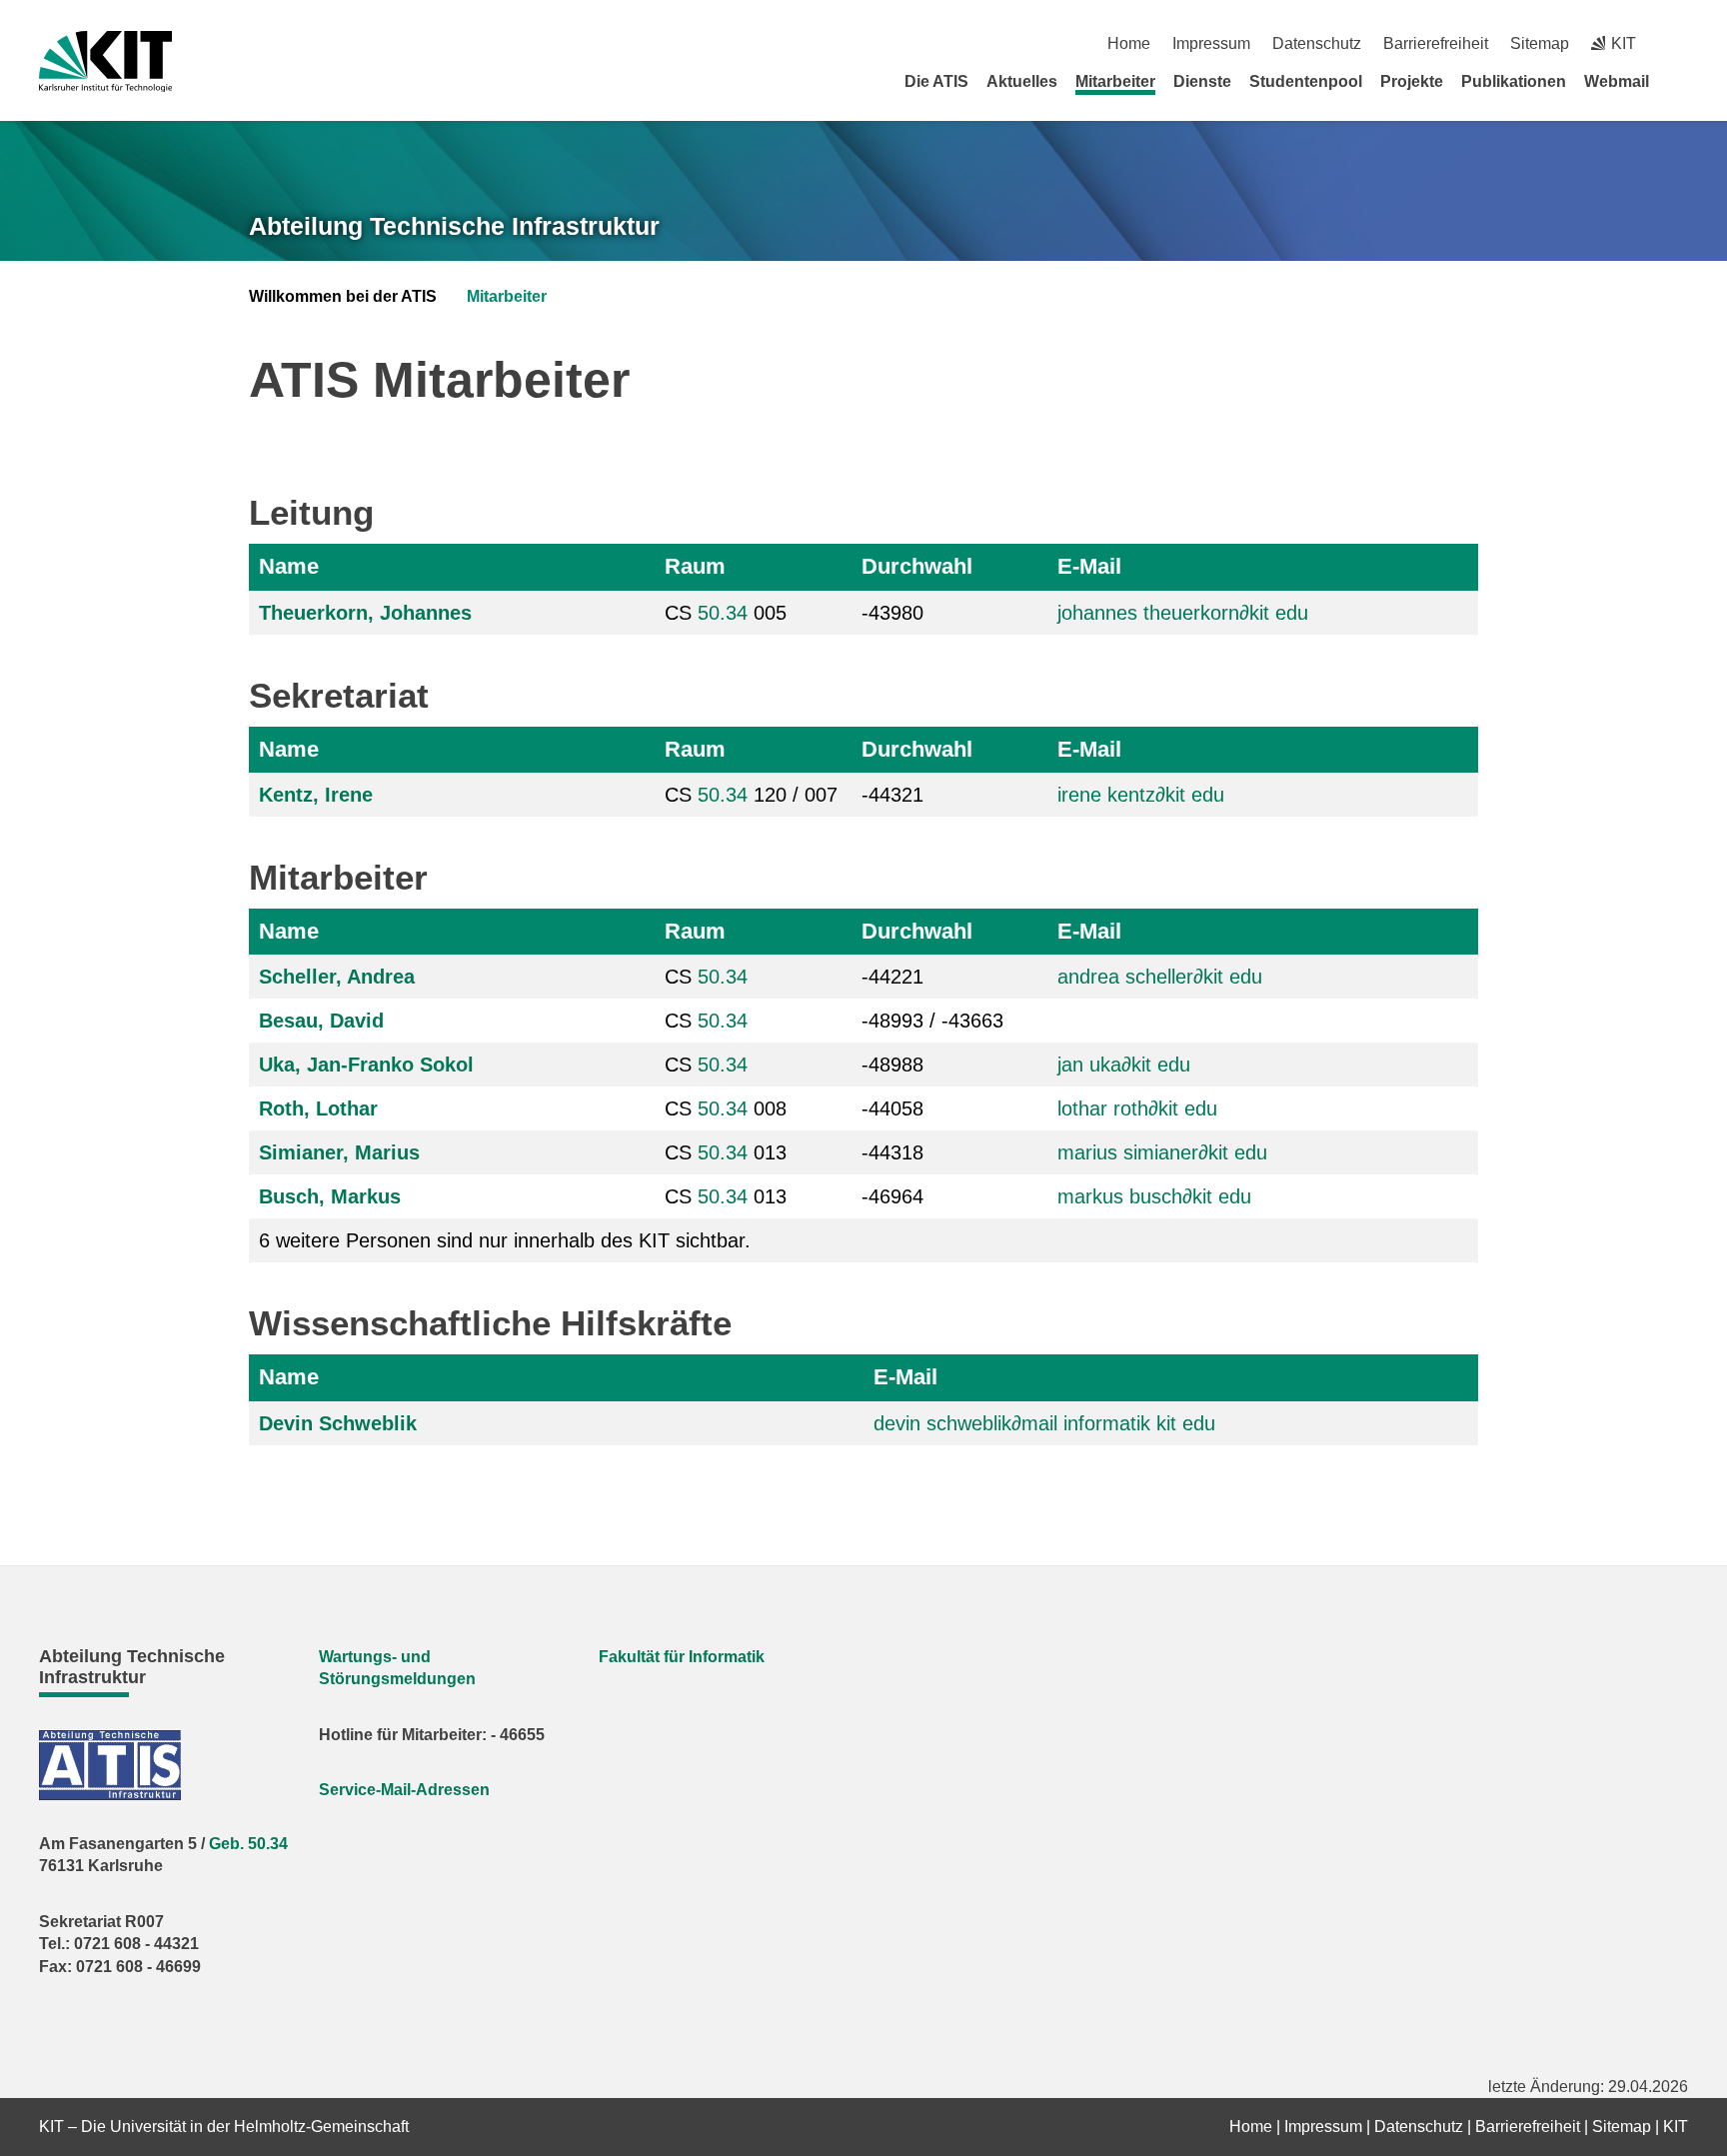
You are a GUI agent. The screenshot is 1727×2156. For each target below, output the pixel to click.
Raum (695, 566)
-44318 (892, 1152)
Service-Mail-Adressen (404, 1790)
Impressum (1211, 43)
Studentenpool (1306, 81)
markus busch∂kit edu (1154, 1196)
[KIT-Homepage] (105, 61)
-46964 (892, 1196)
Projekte (1412, 81)
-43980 (892, 613)
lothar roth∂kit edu (1137, 1108)
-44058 (892, 1108)
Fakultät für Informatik (682, 1657)
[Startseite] (1681, 81)
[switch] (1681, 43)
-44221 (892, 977)
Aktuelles (1022, 81)
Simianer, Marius (339, 1152)
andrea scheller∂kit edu (1160, 977)
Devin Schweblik (338, 1423)
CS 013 (726, 1152)
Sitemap (1540, 43)
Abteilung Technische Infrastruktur (454, 226)
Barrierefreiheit (1436, 43)
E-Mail (1089, 566)
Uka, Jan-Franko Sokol (366, 1065)
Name (289, 566)
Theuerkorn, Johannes (365, 613)
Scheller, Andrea (337, 977)
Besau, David (321, 1021)
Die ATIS (936, 81)
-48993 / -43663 (932, 1021)
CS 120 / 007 (751, 795)
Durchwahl (917, 566)
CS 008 (726, 1108)
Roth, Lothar (318, 1108)
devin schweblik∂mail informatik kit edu (1044, 1423)
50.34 (723, 613)
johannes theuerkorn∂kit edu (1183, 613)
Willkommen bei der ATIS (343, 296)
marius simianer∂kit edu (1162, 1152)
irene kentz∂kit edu (1141, 795)
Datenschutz (1317, 43)
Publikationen (1514, 81)
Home (1129, 43)
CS (706, 977)
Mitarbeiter (1115, 81)
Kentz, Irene (316, 795)
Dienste (1202, 81)
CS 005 (726, 613)
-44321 (892, 795)
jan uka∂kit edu (1124, 1065)
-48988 (892, 1065)
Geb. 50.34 (248, 1844)
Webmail (1617, 81)
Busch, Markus (330, 1196)
